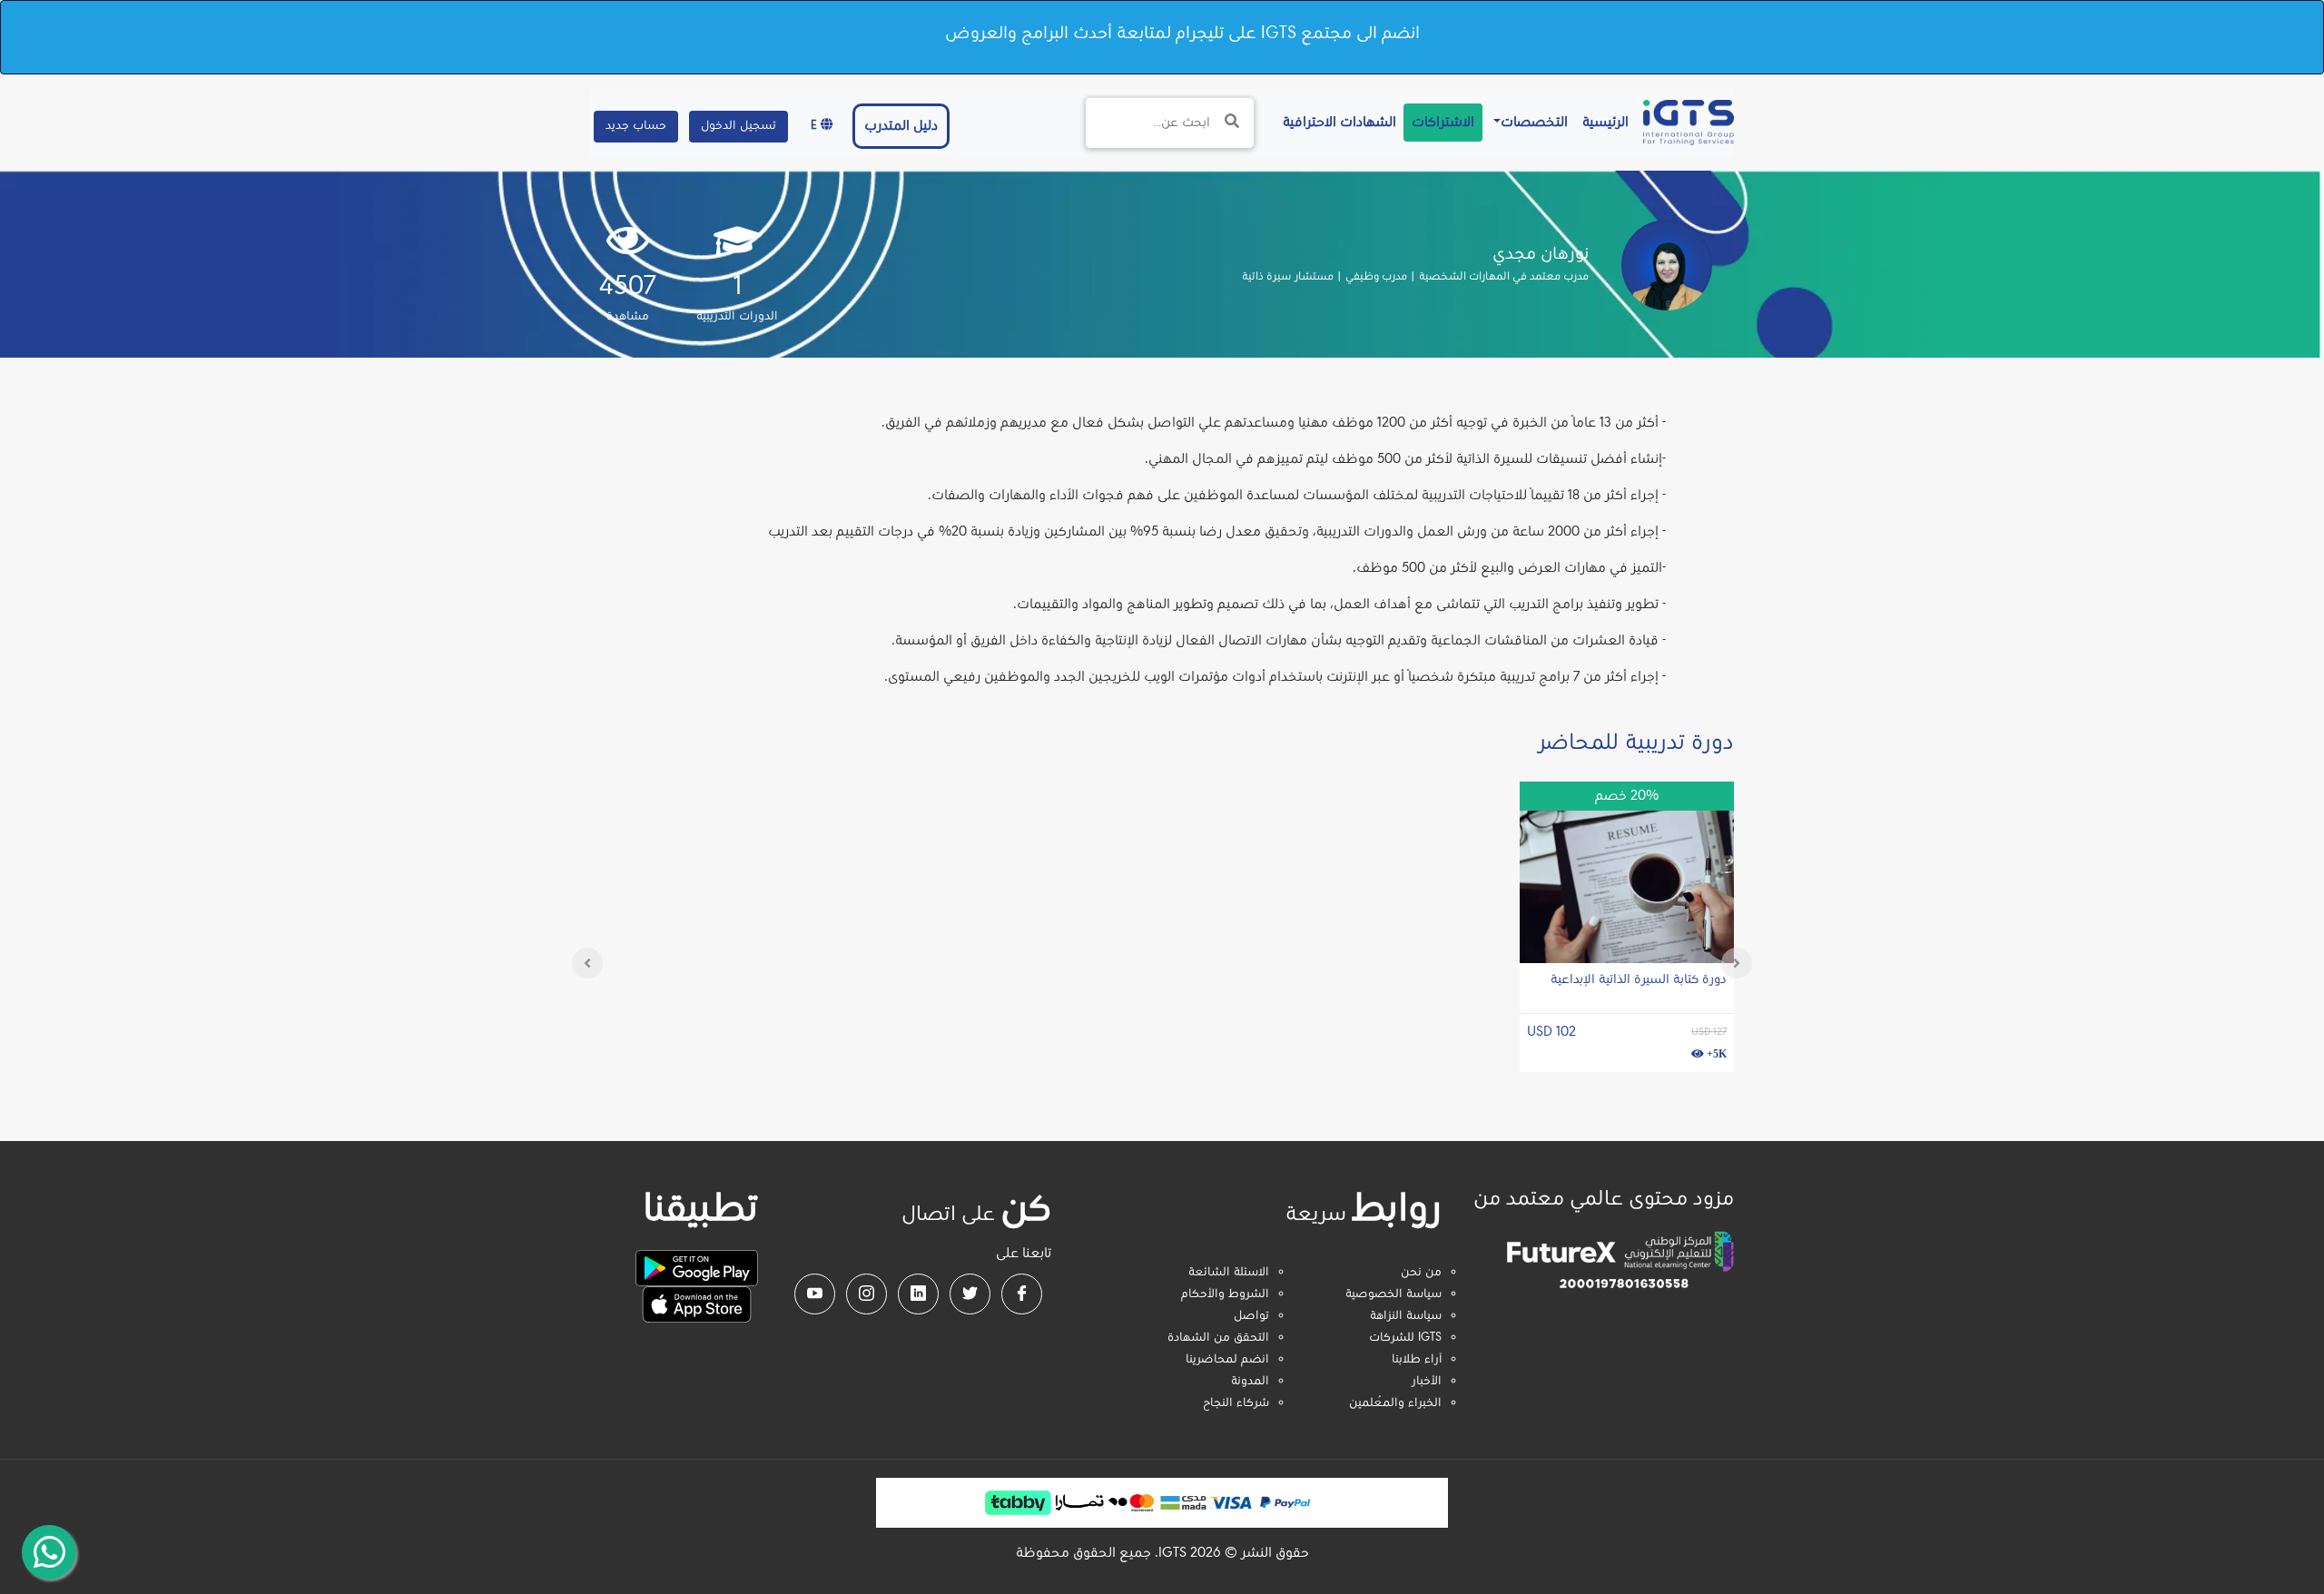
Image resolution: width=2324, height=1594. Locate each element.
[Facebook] (1022, 1294)
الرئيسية (1602, 122)
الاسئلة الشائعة (1229, 1273)
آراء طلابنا (1417, 1360)
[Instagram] (867, 1294)
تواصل (1251, 1316)
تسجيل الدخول (739, 126)
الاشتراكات (1443, 123)
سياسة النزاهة (1406, 1316)
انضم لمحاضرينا (1227, 1360)
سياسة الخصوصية (1393, 1294)
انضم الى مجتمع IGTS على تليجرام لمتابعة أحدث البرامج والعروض (1182, 34)
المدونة (1250, 1382)
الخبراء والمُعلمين (1395, 1403)
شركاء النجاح (1236, 1403)
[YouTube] (815, 1294)
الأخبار (1427, 1382)
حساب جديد (636, 126)
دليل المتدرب (901, 126)
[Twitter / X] (970, 1294)
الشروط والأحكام (1225, 1294)
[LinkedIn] (918, 1294)
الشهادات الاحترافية (1336, 122)
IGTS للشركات (1405, 1338)
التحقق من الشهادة (1218, 1338)
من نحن (1421, 1273)
